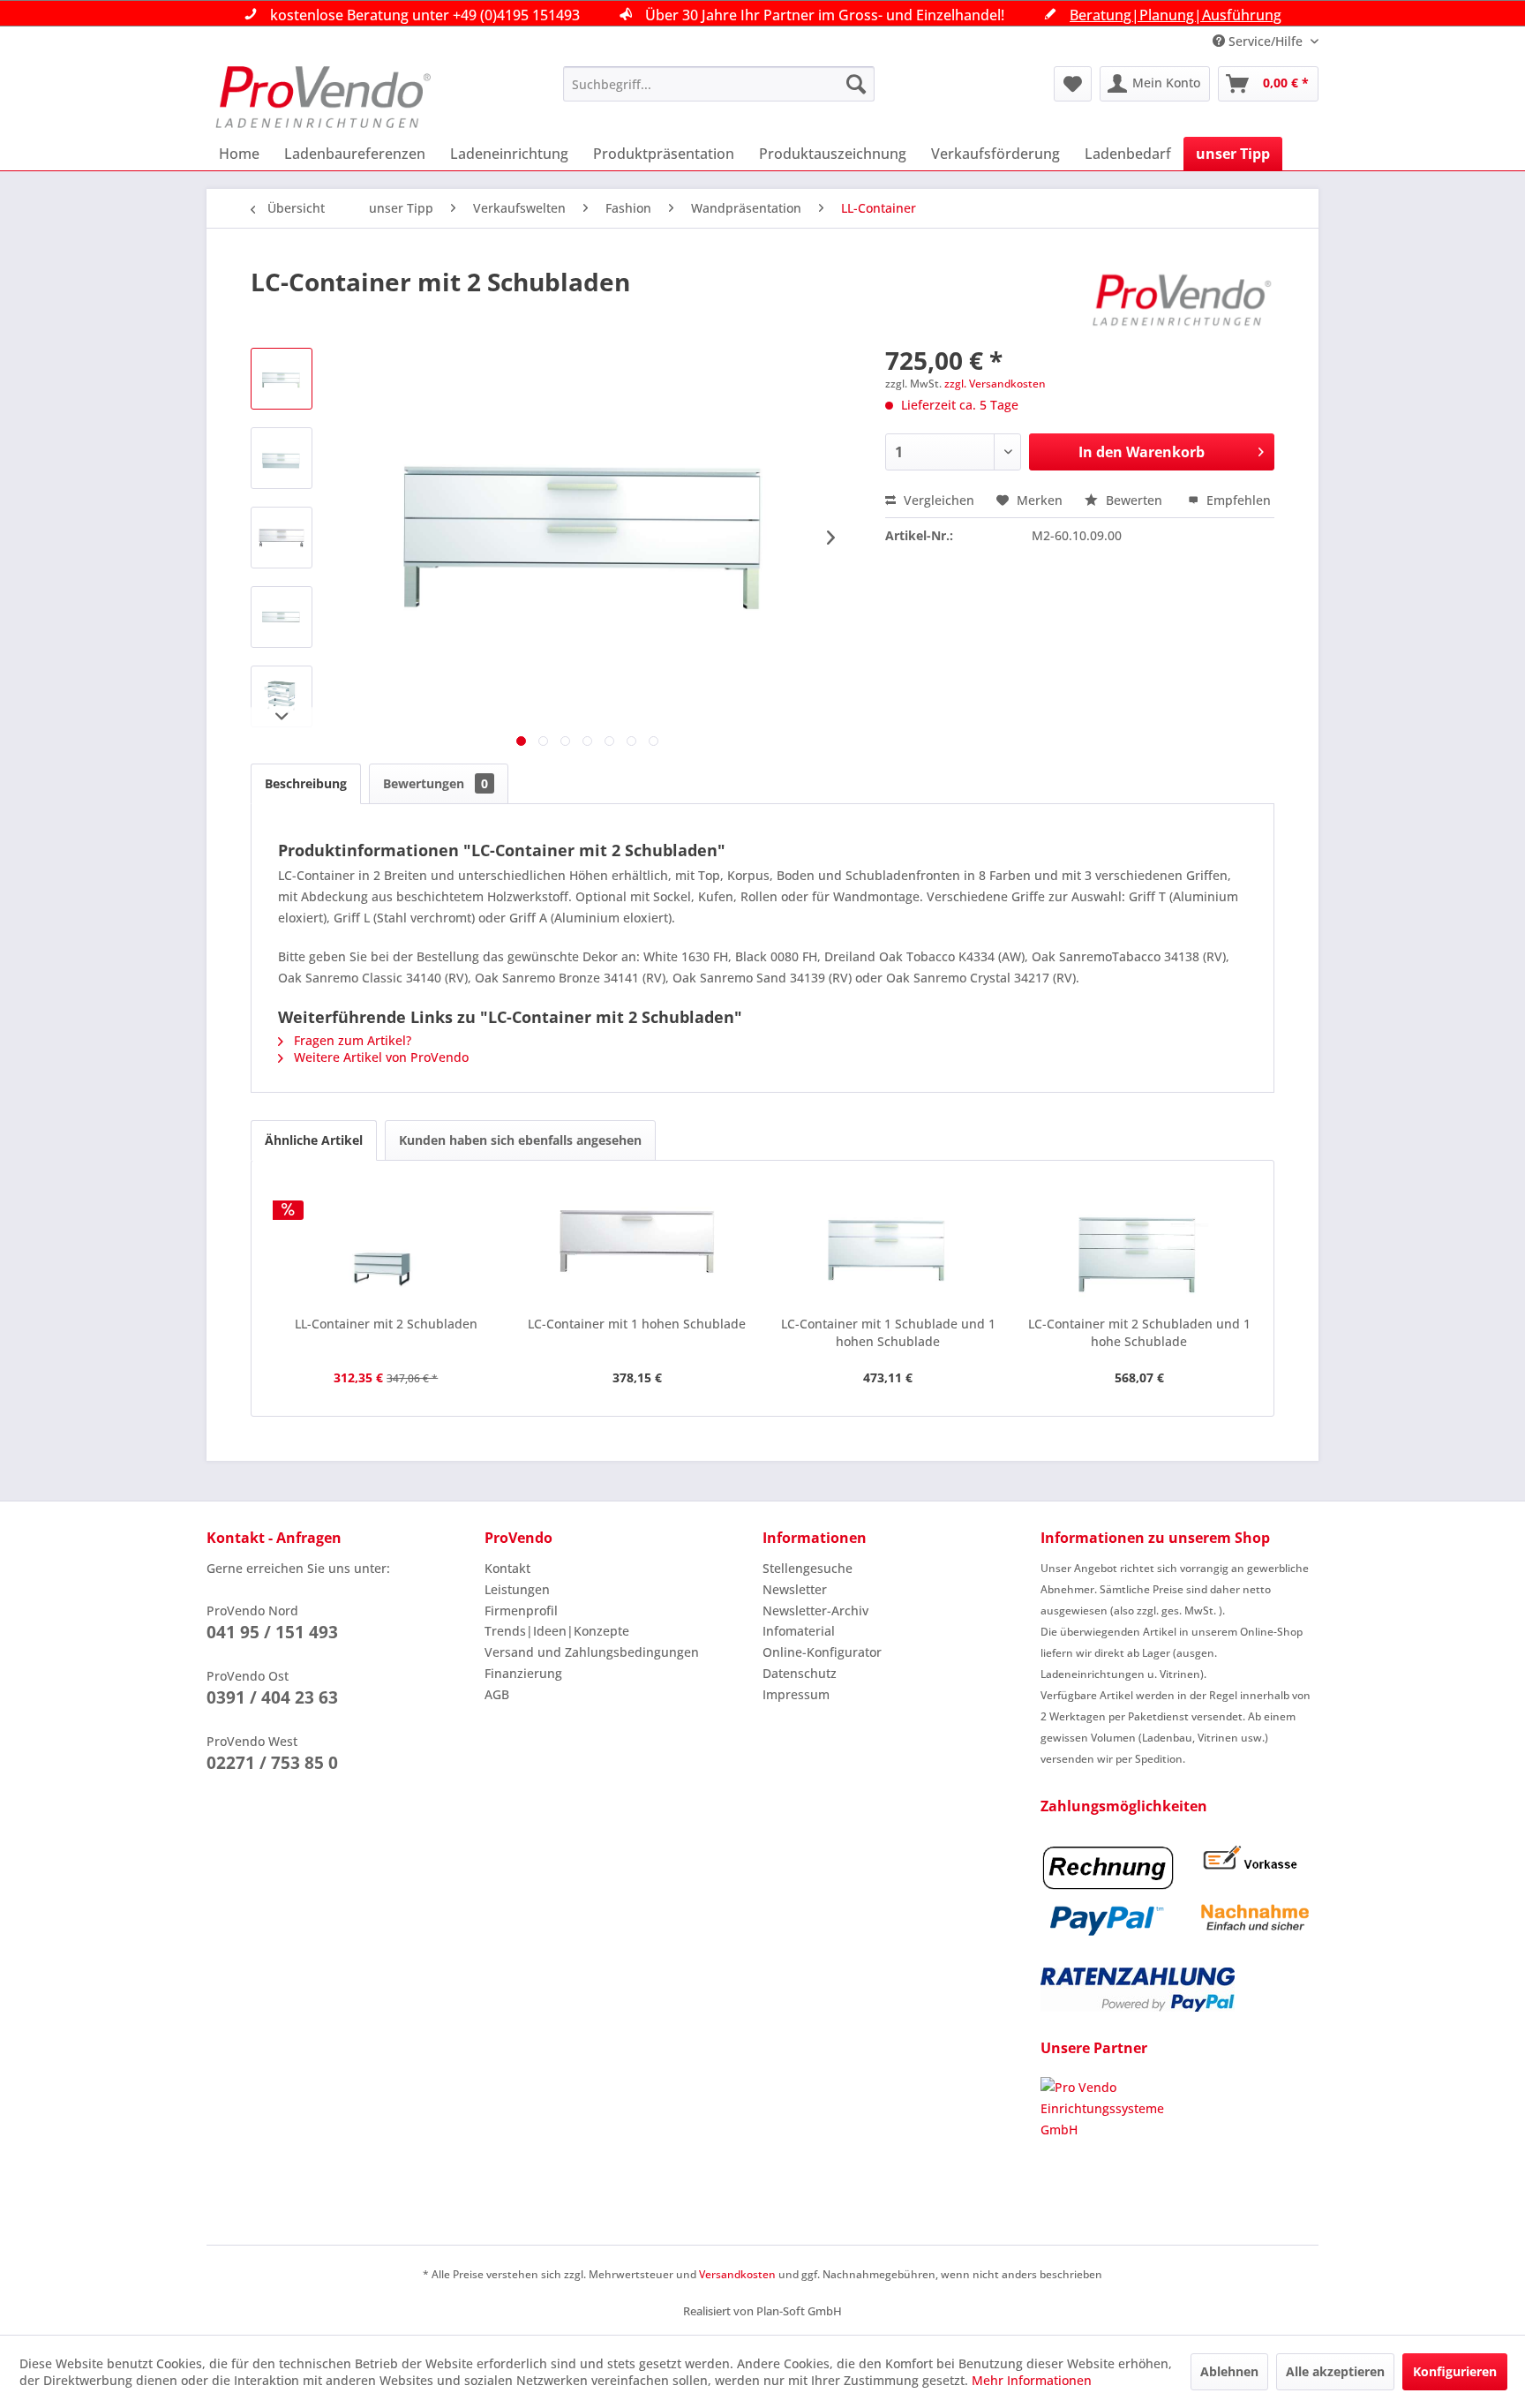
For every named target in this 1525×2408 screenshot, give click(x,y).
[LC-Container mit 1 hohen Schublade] (638, 1245)
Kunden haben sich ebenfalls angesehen (520, 1140)
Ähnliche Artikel (314, 1140)
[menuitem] (719, 84)
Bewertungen (436, 783)
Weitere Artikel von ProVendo (379, 1057)
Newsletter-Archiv (815, 1610)
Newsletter (795, 1589)
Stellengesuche (808, 1568)
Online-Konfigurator (822, 1652)
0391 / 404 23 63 (272, 1697)
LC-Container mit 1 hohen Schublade (637, 1324)
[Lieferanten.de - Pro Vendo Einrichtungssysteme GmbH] (1179, 2143)
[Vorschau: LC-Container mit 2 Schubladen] (282, 379)
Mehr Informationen (1032, 2380)
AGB (497, 1694)
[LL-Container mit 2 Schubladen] (386, 1245)
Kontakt (507, 1568)
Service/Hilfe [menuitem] (1266, 41)
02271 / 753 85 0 (272, 1763)
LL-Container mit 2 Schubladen (386, 1324)
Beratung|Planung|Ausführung (1176, 15)
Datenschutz (800, 1673)
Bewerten (1134, 500)
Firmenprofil (521, 1610)
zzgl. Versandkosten (995, 384)
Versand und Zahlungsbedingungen (592, 1652)
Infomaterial (799, 1631)
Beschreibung (306, 783)
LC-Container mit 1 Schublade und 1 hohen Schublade (888, 1332)
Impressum (796, 1694)
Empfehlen (1237, 500)
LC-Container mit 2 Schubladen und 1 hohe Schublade (1139, 1332)
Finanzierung (523, 1673)
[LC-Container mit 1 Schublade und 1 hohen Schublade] (888, 1245)
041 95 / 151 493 (272, 1632)
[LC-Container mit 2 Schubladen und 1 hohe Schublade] (1140, 1245)
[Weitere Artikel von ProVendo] (1183, 299)
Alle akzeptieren (1335, 2371)
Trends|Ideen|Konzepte (557, 1631)
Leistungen (517, 1589)
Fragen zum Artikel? (351, 1040)
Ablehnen (1229, 2371)
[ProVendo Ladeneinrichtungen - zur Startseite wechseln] (323, 97)
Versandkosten (737, 2274)
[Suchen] (856, 84)
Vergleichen (937, 500)
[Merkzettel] (1073, 84)
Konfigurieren (1455, 2371)
